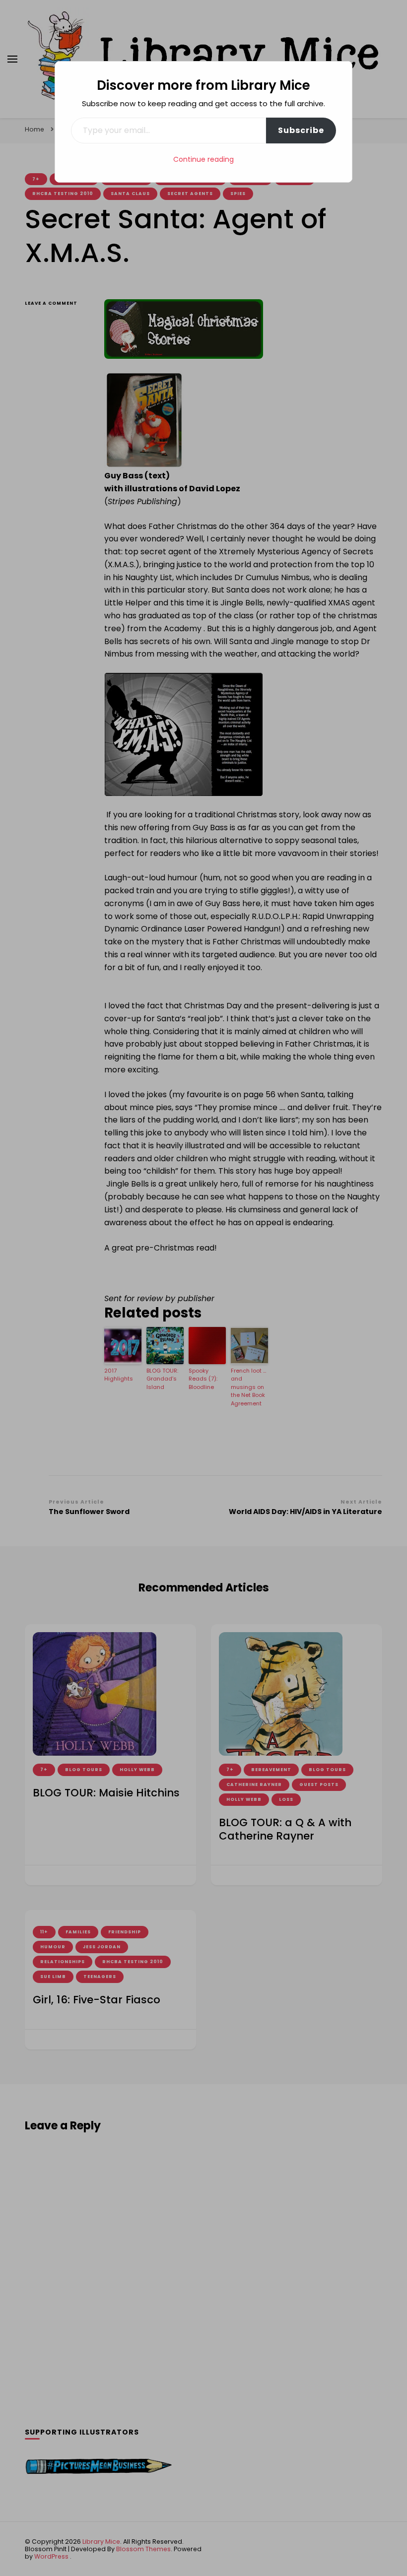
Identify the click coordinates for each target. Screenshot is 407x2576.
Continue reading (203, 159)
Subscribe (301, 130)
